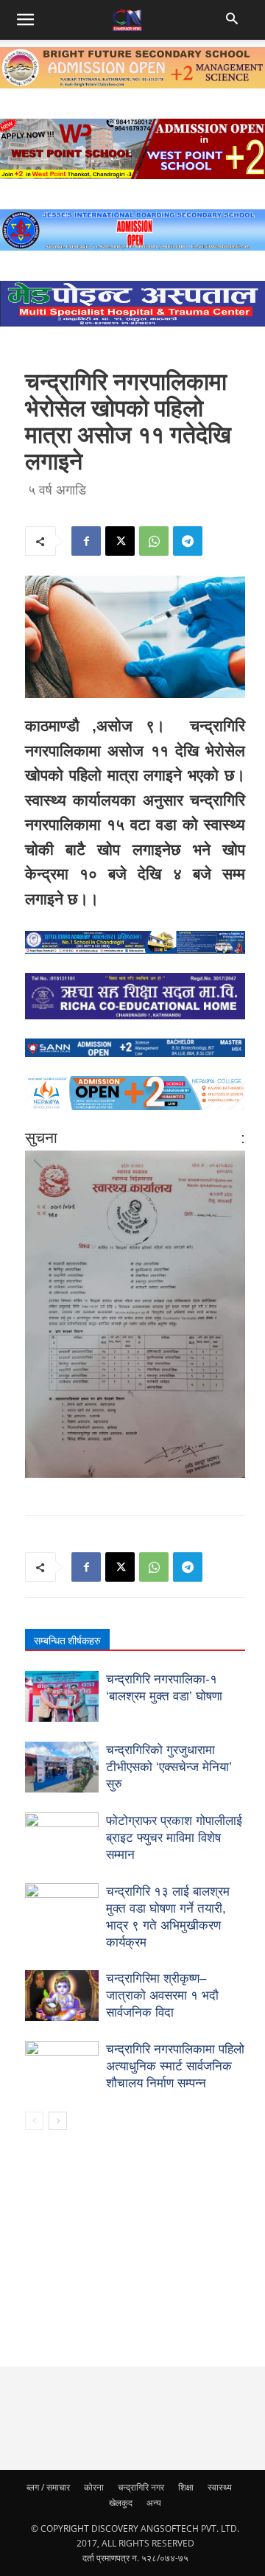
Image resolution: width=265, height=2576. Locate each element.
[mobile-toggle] (25, 20)
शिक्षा (186, 2487)
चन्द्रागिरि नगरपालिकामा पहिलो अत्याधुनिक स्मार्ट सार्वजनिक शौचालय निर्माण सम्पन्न (175, 2066)
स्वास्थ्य (220, 2487)
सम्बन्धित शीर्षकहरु (67, 1641)
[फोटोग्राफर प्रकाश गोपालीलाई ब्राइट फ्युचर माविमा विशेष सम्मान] (62, 1838)
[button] (234, 20)
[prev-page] (34, 2121)
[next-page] (58, 2121)
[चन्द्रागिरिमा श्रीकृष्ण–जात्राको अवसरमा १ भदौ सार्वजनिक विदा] (62, 1996)
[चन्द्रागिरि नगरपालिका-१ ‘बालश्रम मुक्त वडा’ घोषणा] (62, 1696)
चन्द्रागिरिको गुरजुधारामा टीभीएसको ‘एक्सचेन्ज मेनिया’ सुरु (169, 1767)
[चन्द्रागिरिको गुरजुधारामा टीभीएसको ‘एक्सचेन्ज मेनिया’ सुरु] (62, 1767)
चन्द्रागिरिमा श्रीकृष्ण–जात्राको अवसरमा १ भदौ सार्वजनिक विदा (162, 1996)
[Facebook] (86, 541)
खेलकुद (121, 2503)
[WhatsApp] (154, 541)
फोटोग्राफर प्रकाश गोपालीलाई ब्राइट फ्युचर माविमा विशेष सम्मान (174, 1838)
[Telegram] (188, 541)
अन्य (154, 2503)
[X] (120, 541)
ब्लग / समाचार (48, 2487)
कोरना (94, 2487)
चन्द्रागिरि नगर (141, 2487)
